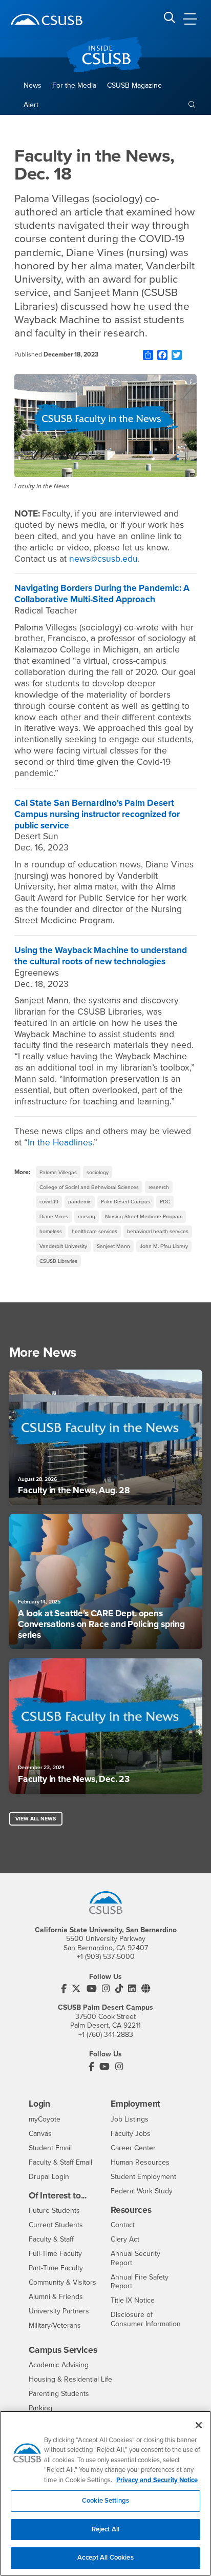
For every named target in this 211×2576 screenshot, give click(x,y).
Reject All (105, 2529)
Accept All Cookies (105, 2558)
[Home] (47, 19)
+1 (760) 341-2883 (106, 2035)
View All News (36, 1819)
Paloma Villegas (58, 1172)
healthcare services (94, 1231)
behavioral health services (158, 1231)
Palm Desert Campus (125, 1202)
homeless (51, 1231)
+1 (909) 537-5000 (106, 1957)
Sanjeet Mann (113, 1246)
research (159, 1187)
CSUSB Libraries (58, 1261)
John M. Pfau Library (164, 1246)
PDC (165, 1202)
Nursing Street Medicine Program (144, 1216)
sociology (98, 1172)
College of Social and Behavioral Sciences (89, 1187)
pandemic (80, 1202)
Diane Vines (54, 1216)
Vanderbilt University (63, 1246)
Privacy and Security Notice (157, 2480)
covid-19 (49, 1202)
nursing (87, 1216)
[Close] (199, 2425)
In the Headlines (60, 1143)
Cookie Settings (105, 2501)
